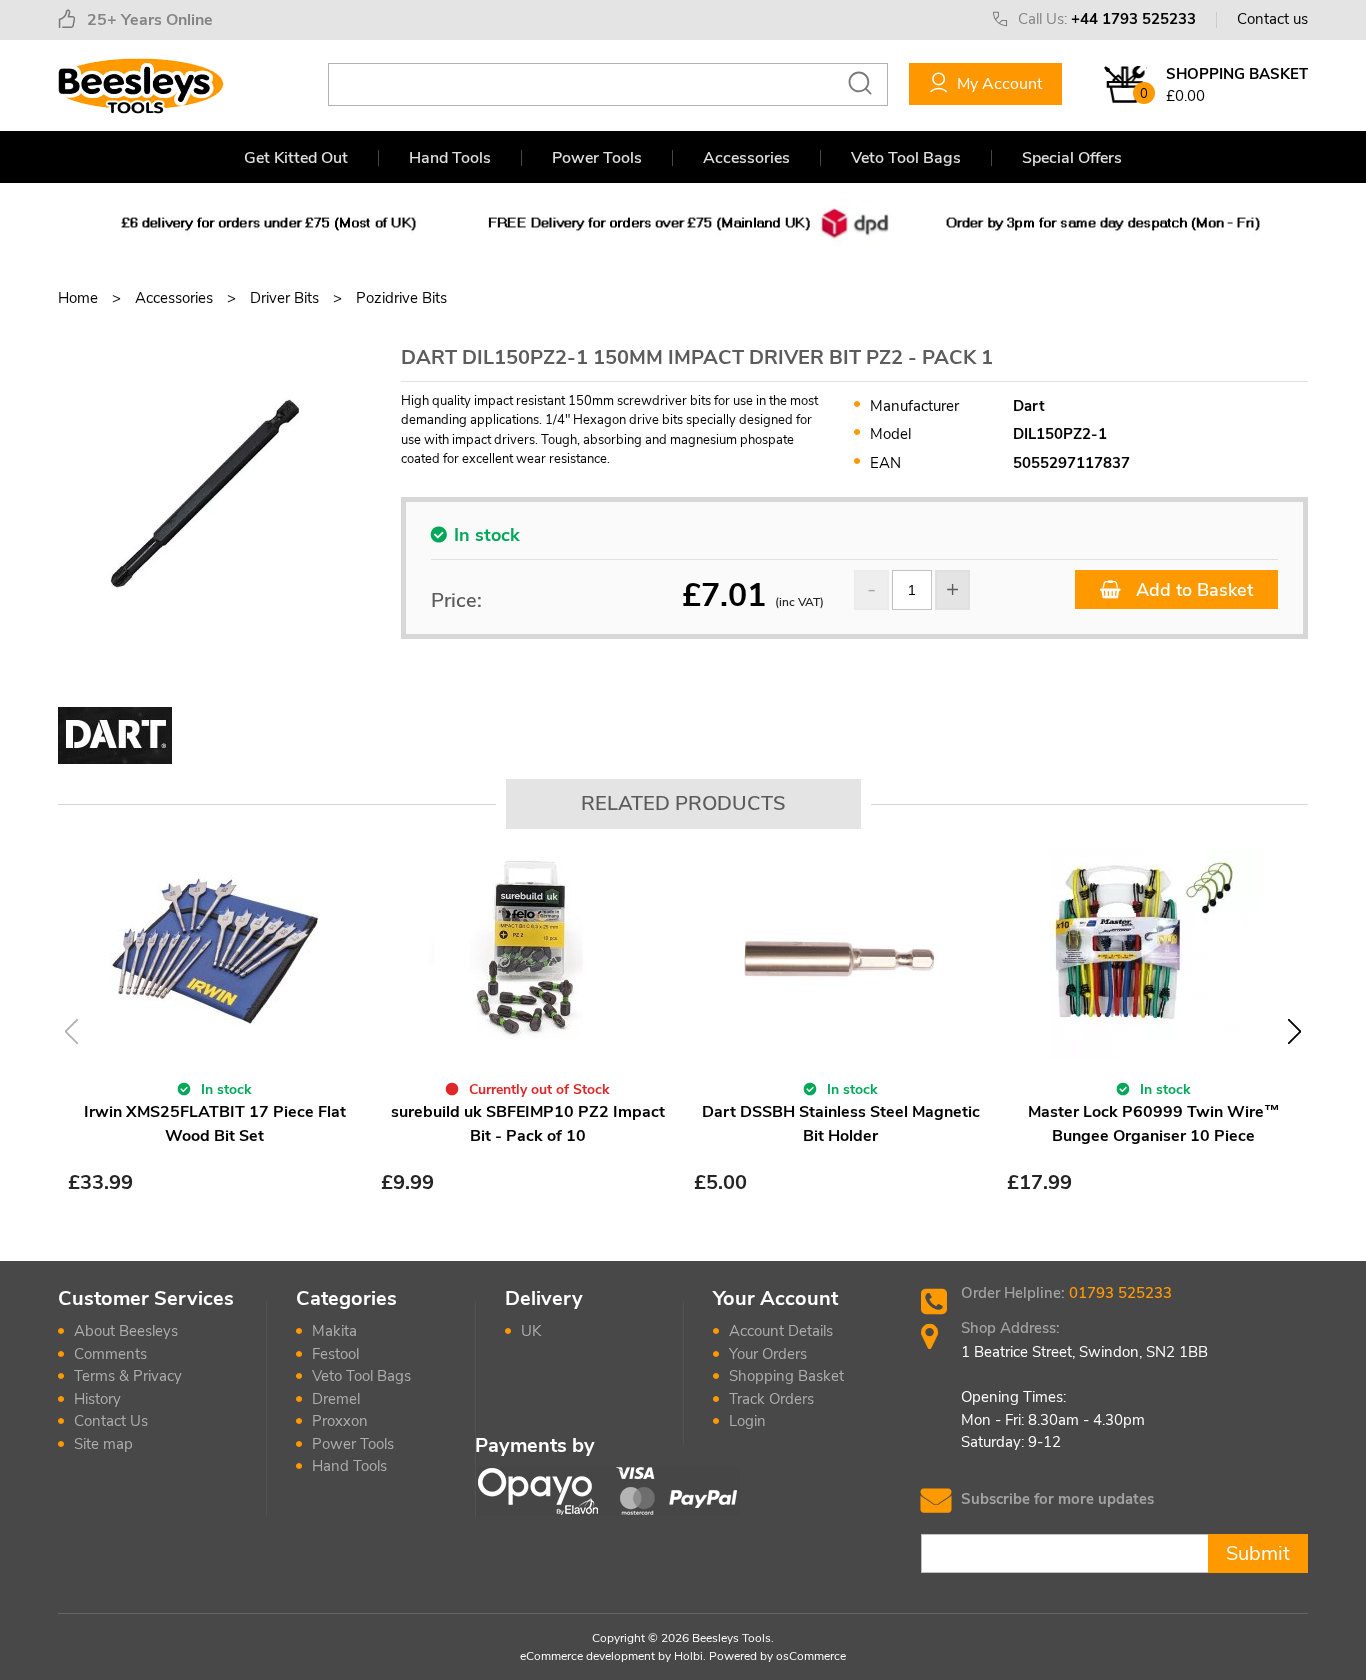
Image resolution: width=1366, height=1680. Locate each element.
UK (531, 1331)
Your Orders (768, 1354)
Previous (71, 1031)
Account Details (781, 1331)
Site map (103, 1444)
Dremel (336, 1399)
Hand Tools (450, 158)
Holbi (688, 1656)
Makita (334, 1331)
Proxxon (340, 1421)
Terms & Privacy (128, 1376)
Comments (110, 1354)
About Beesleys (126, 1331)
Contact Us (111, 1421)
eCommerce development (587, 1656)
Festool (335, 1354)
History (97, 1399)
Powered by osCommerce (777, 1656)
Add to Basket (1192, 590)
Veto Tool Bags (906, 158)
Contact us (1272, 19)
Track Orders (771, 1399)
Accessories (746, 158)
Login (747, 1421)
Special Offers (1072, 158)
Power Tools (597, 158)
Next (1294, 1031)
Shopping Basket (786, 1376)
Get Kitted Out (296, 158)
